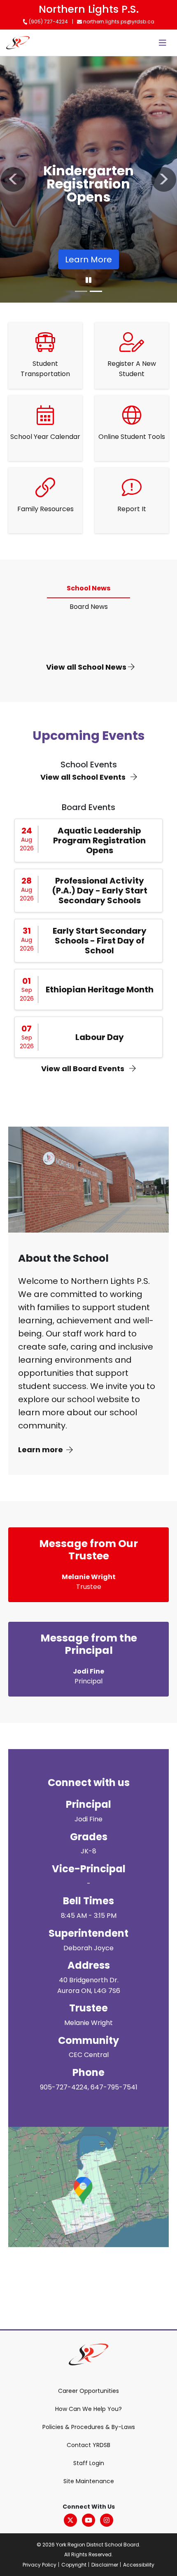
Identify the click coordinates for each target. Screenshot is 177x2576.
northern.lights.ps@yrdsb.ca (118, 22)
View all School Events (84, 777)
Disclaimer (105, 2565)
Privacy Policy (40, 2565)
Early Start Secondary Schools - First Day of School (100, 941)
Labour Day (100, 1037)
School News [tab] (88, 588)
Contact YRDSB (88, 2445)
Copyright (74, 2565)
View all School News (87, 667)
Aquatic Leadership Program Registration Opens (99, 840)
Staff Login (89, 2463)
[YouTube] (88, 2520)
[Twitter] (70, 2520)
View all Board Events (84, 1069)
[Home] (18, 43)
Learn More (88, 259)
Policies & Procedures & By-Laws (89, 2427)
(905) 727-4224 (48, 22)
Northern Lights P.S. (89, 9)
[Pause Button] (88, 280)
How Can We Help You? (88, 2409)
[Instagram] (107, 2520)
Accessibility (139, 2565)
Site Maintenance (89, 2481)
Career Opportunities (88, 2391)
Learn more (41, 1450)
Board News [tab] (89, 607)
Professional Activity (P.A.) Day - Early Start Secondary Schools (100, 891)
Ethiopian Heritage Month (100, 990)
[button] (13, 179)
